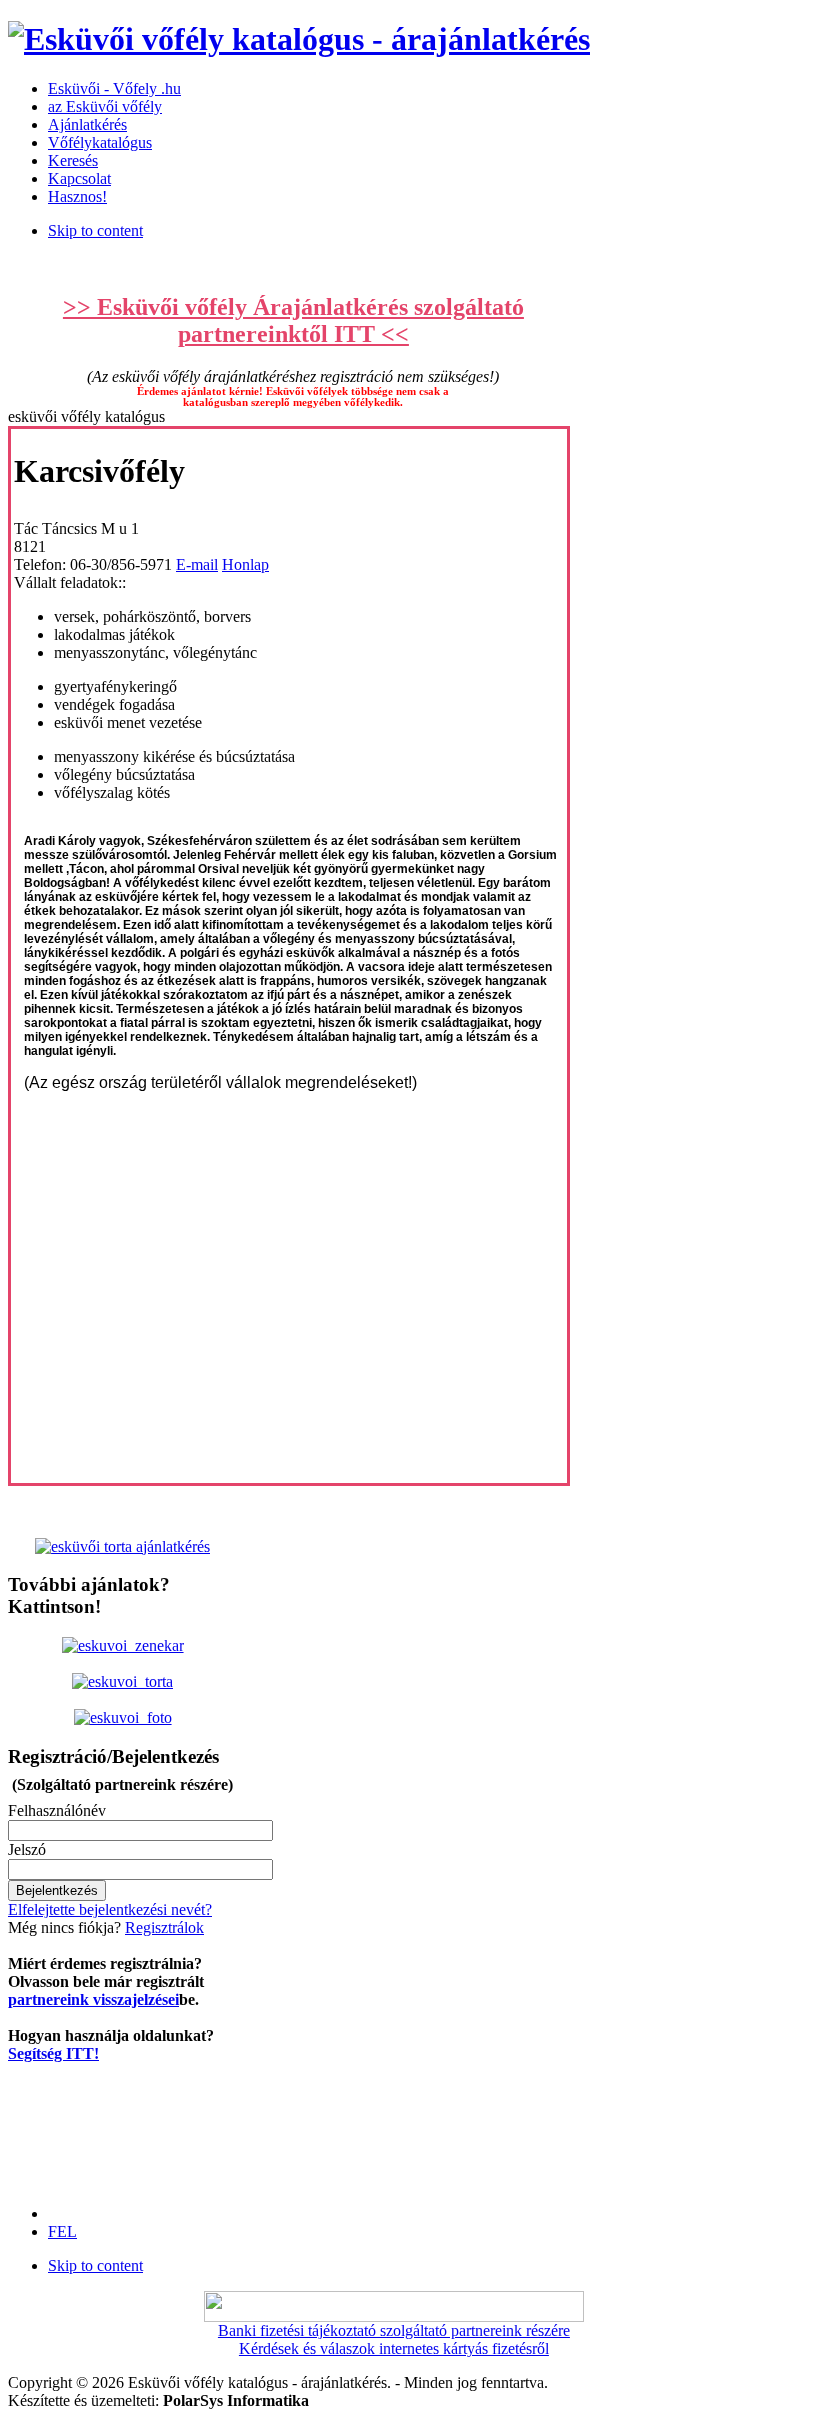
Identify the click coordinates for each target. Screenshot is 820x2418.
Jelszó (27, 1849)
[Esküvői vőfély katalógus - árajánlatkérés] (299, 39)
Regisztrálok (164, 1927)
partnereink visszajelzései (93, 1999)
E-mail (197, 564)
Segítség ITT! (53, 2053)
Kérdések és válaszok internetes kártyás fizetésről (394, 2348)
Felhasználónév (57, 1810)
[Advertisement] (110, 2126)
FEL (62, 2231)
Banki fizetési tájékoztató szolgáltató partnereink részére (394, 2330)
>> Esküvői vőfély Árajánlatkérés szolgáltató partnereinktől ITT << (293, 320)
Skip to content (95, 230)
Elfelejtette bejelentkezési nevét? (110, 1909)
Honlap (245, 564)
